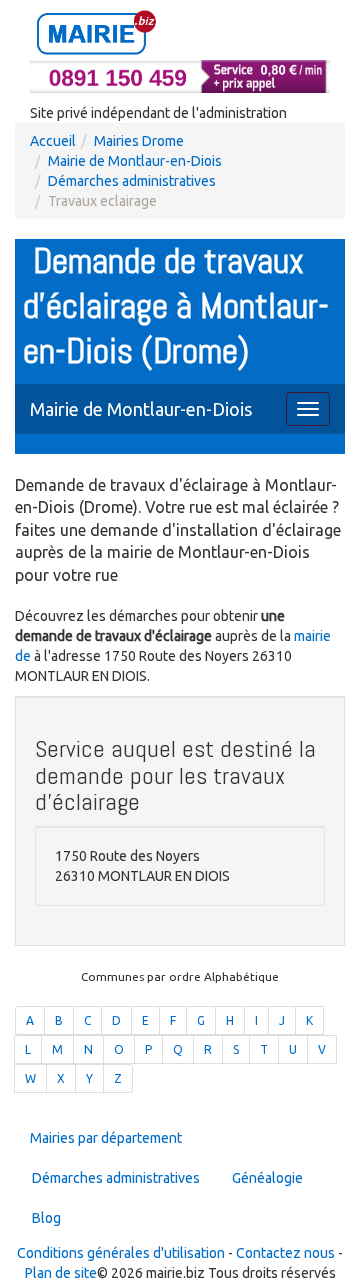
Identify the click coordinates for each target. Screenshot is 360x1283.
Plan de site (61, 1273)
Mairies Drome (139, 141)
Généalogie (267, 1178)
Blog (46, 1218)
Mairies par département (106, 1138)
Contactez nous (285, 1253)
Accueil (53, 141)
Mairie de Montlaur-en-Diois (135, 161)
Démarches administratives (132, 181)
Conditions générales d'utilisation (121, 1253)
